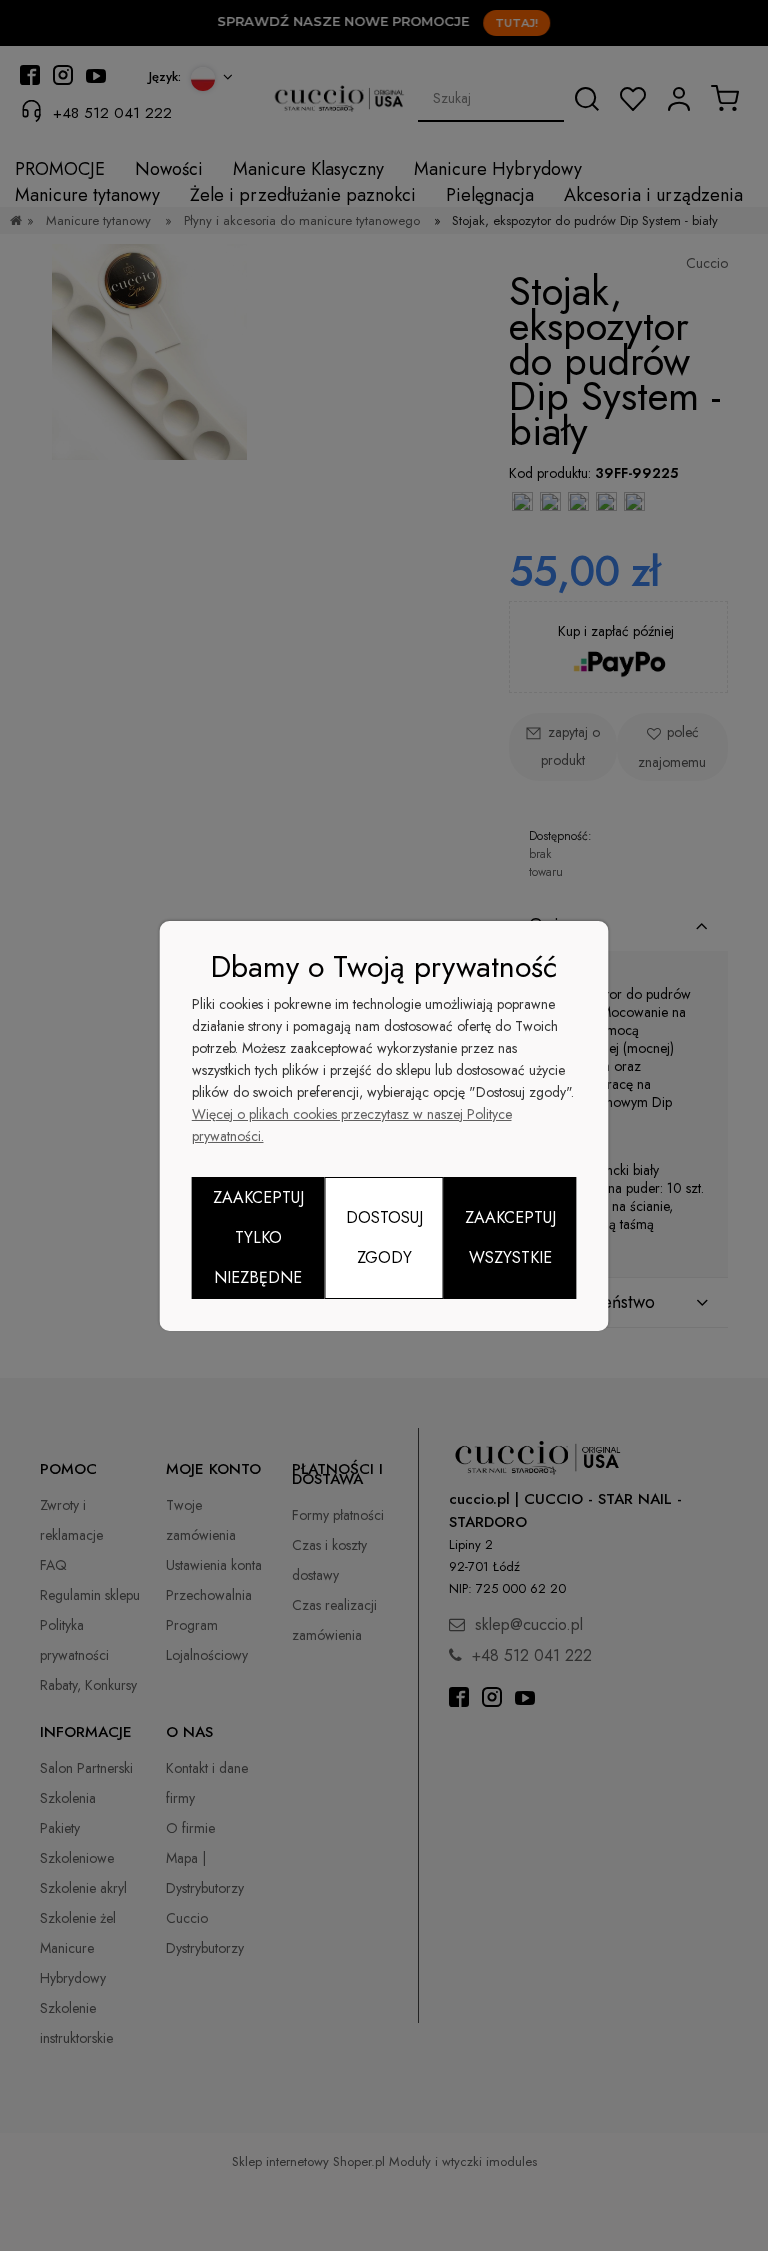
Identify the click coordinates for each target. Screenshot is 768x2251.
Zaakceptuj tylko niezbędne (258, 1237)
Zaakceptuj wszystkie (510, 1237)
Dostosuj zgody (384, 1237)
